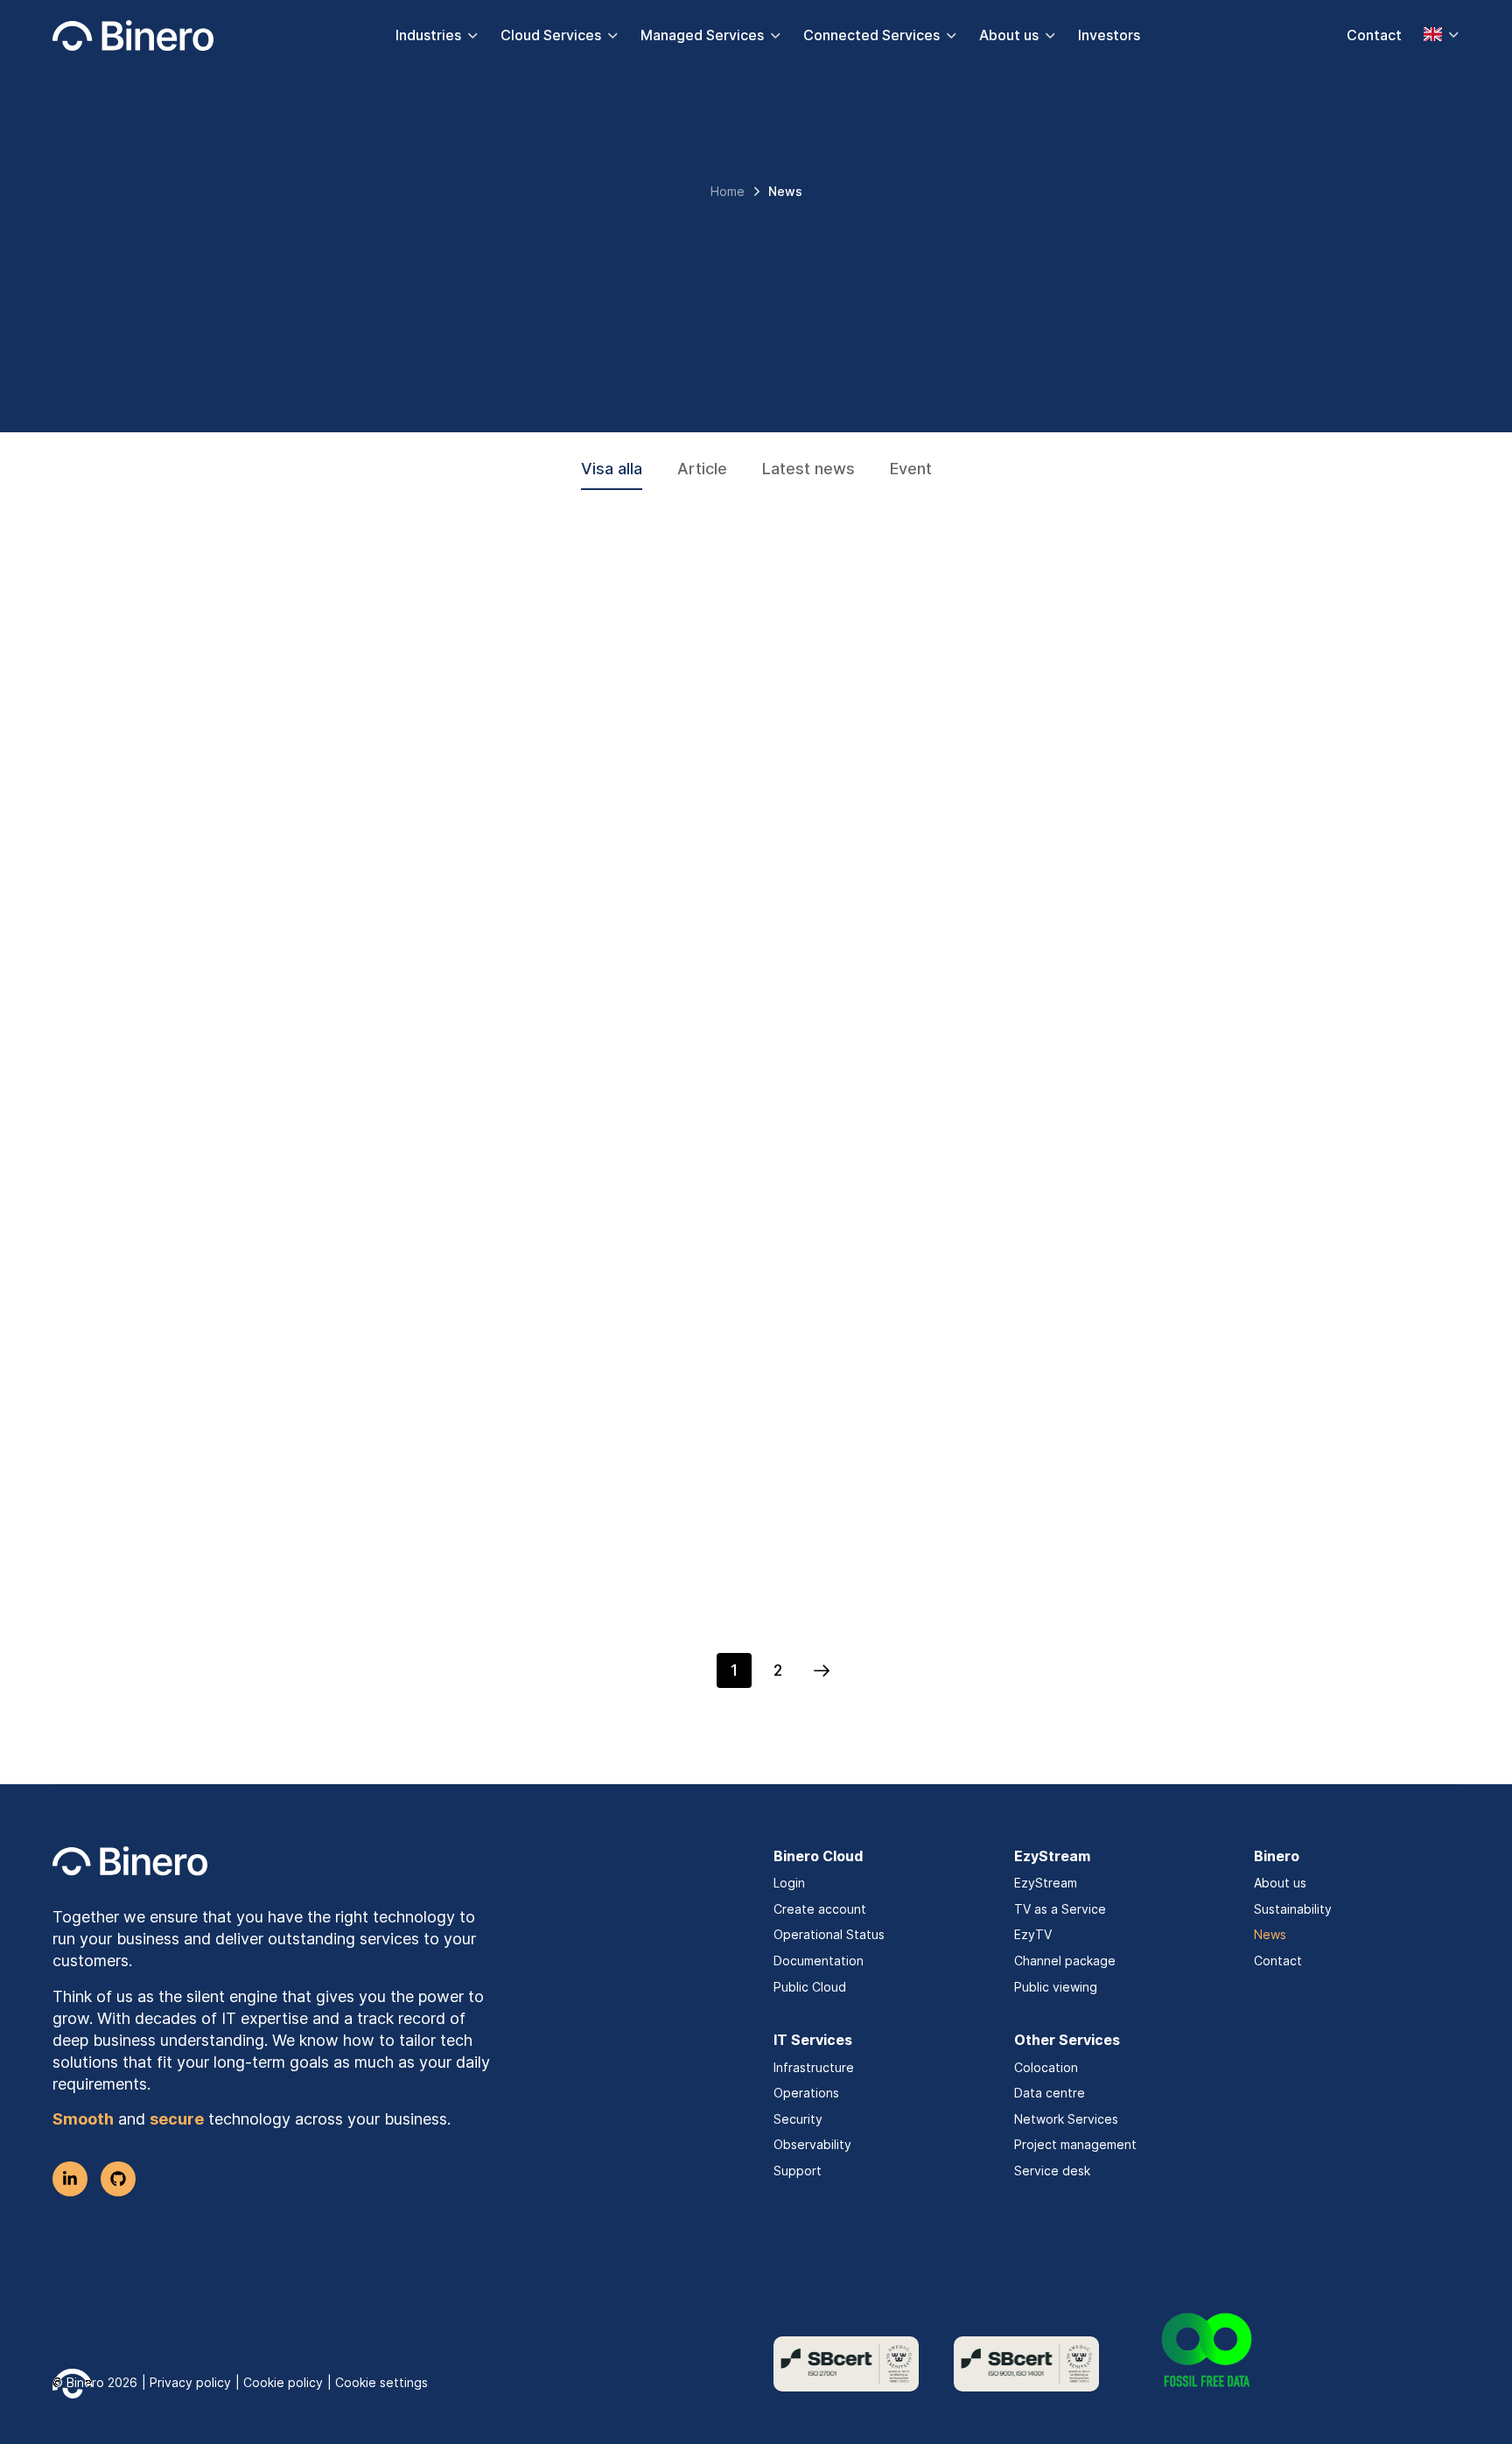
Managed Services (702, 35)
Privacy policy (190, 2382)
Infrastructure (814, 2067)
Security (798, 2119)
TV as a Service (1060, 1909)
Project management (1075, 2144)
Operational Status (829, 1934)
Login (789, 1883)
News (1270, 1934)
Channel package (1065, 1961)
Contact (1374, 35)
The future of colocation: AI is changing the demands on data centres (741, 864)
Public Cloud (810, 1987)
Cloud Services (551, 35)
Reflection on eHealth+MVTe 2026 (284, 1584)
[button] (822, 1670)
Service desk (1052, 2171)
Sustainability (1293, 1909)
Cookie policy (283, 2382)
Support (798, 2171)
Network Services (1066, 2119)
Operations (806, 2093)
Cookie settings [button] (381, 2382)
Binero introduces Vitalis (235, 1230)
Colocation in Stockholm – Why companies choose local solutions (1188, 864)
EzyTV (1033, 1934)
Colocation (1046, 2067)
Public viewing (1056, 1987)
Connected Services (871, 35)
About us (1009, 35)
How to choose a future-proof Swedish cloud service (1172, 1597)
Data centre (1050, 2093)
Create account (820, 1909)
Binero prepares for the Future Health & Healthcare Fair (742, 1597)
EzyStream (1046, 1883)
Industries (428, 35)
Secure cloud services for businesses (728, 1230)
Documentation (819, 1961)
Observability (812, 2144)
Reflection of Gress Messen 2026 (1145, 1230)
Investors (1109, 35)
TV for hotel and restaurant (251, 851)
